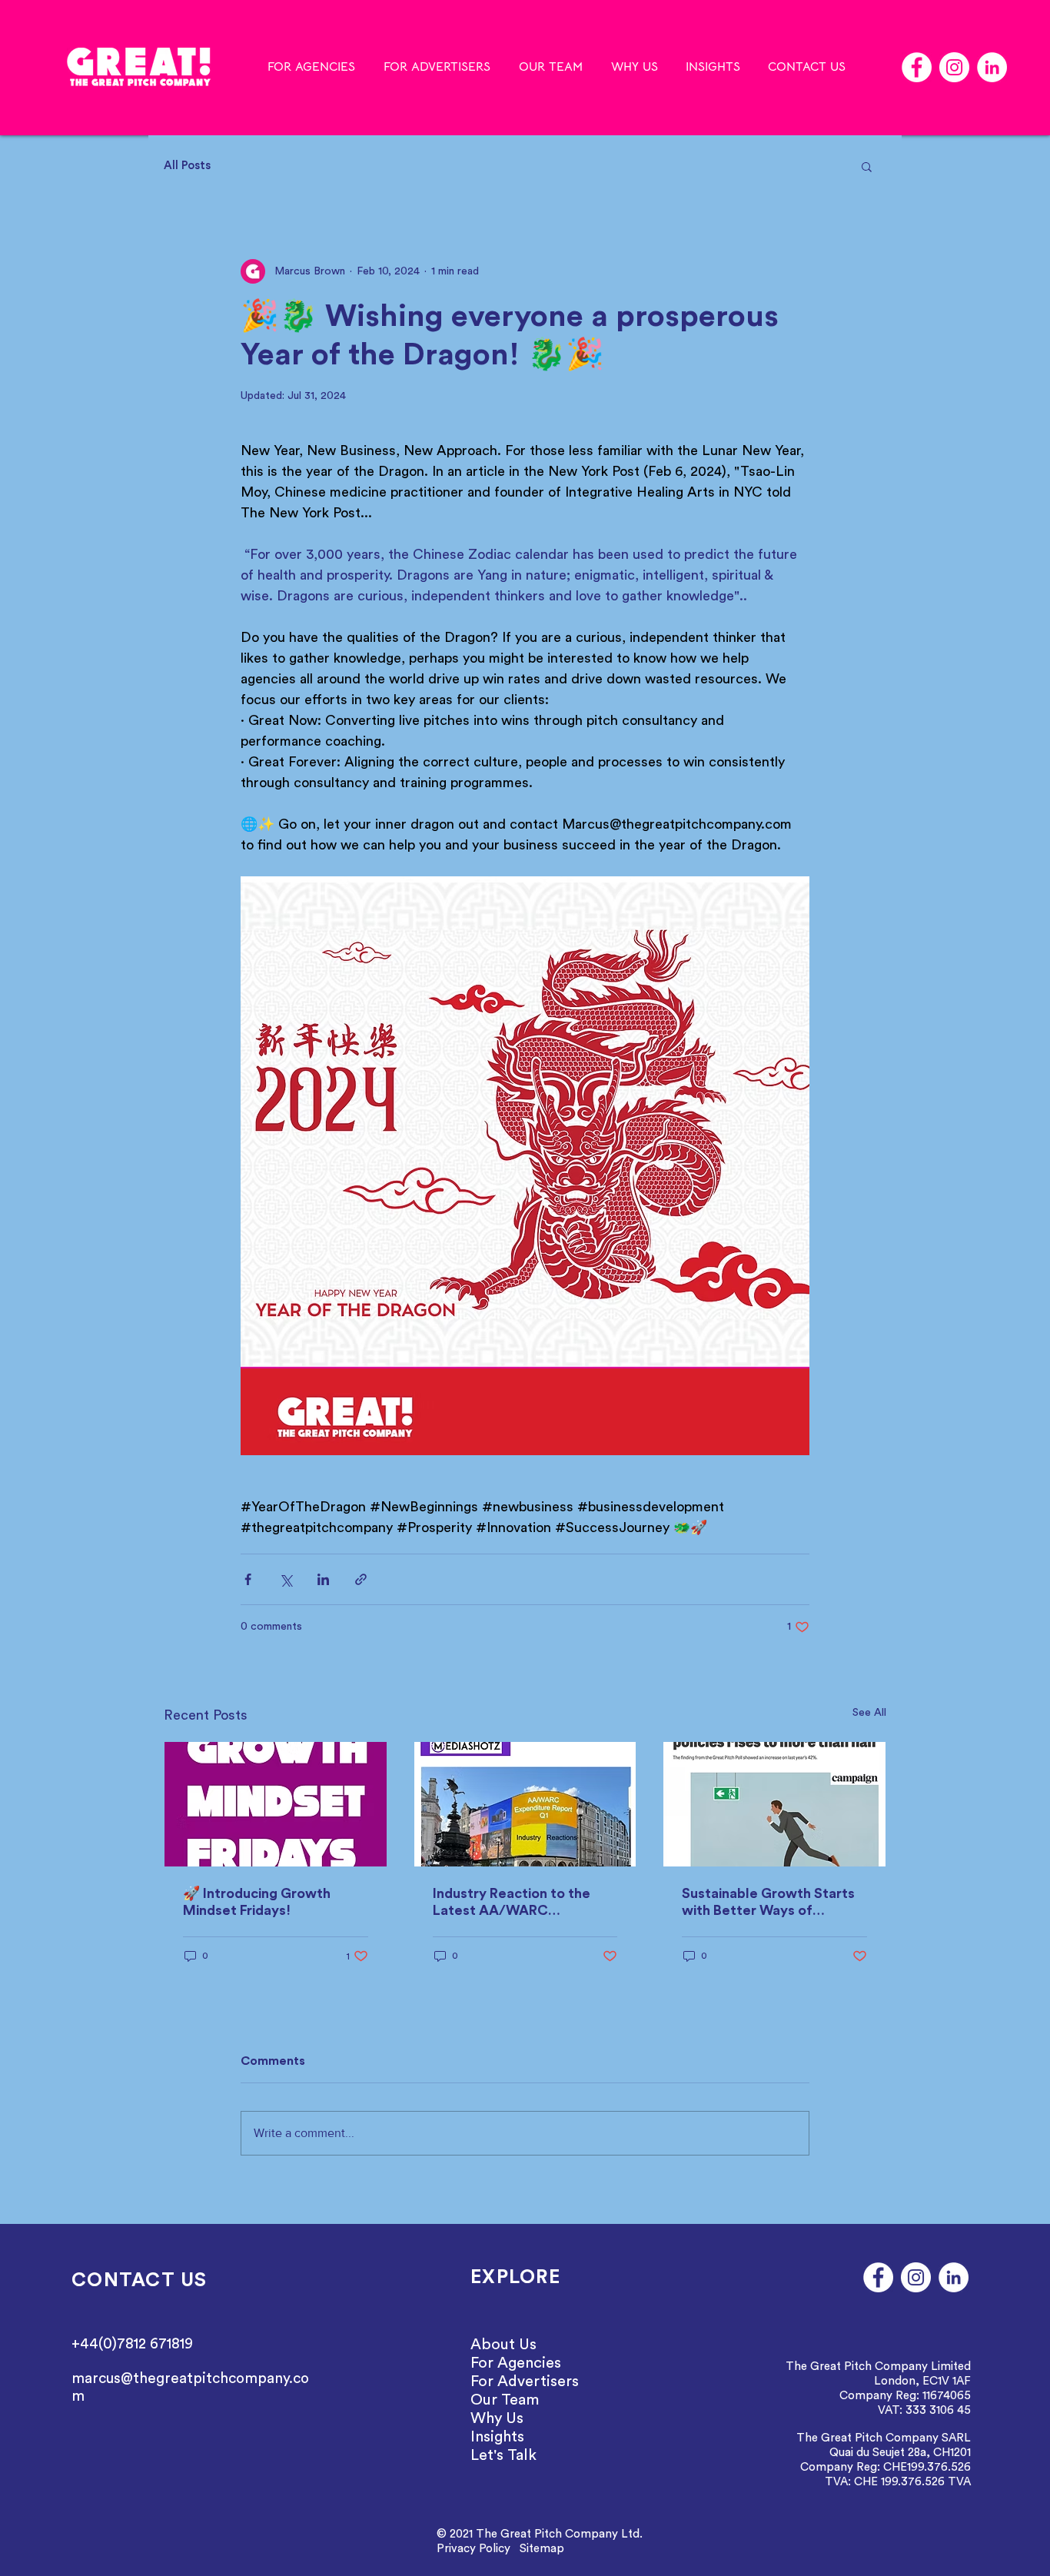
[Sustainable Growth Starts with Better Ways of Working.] (774, 1804)
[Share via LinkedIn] (323, 1579)
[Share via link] (361, 1579)
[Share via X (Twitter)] (286, 1579)
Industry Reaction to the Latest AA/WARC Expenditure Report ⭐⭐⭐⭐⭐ (512, 1903)
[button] (867, 166)
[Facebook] (917, 67)
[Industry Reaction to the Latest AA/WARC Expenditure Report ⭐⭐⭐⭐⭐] (525, 1804)
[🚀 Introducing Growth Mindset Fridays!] (276, 1804)
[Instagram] (954, 67)
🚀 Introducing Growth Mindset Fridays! (257, 1902)
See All (869, 1713)
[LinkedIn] (992, 67)
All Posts (187, 166)
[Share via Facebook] (248, 1579)
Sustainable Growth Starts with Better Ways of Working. (768, 1903)
